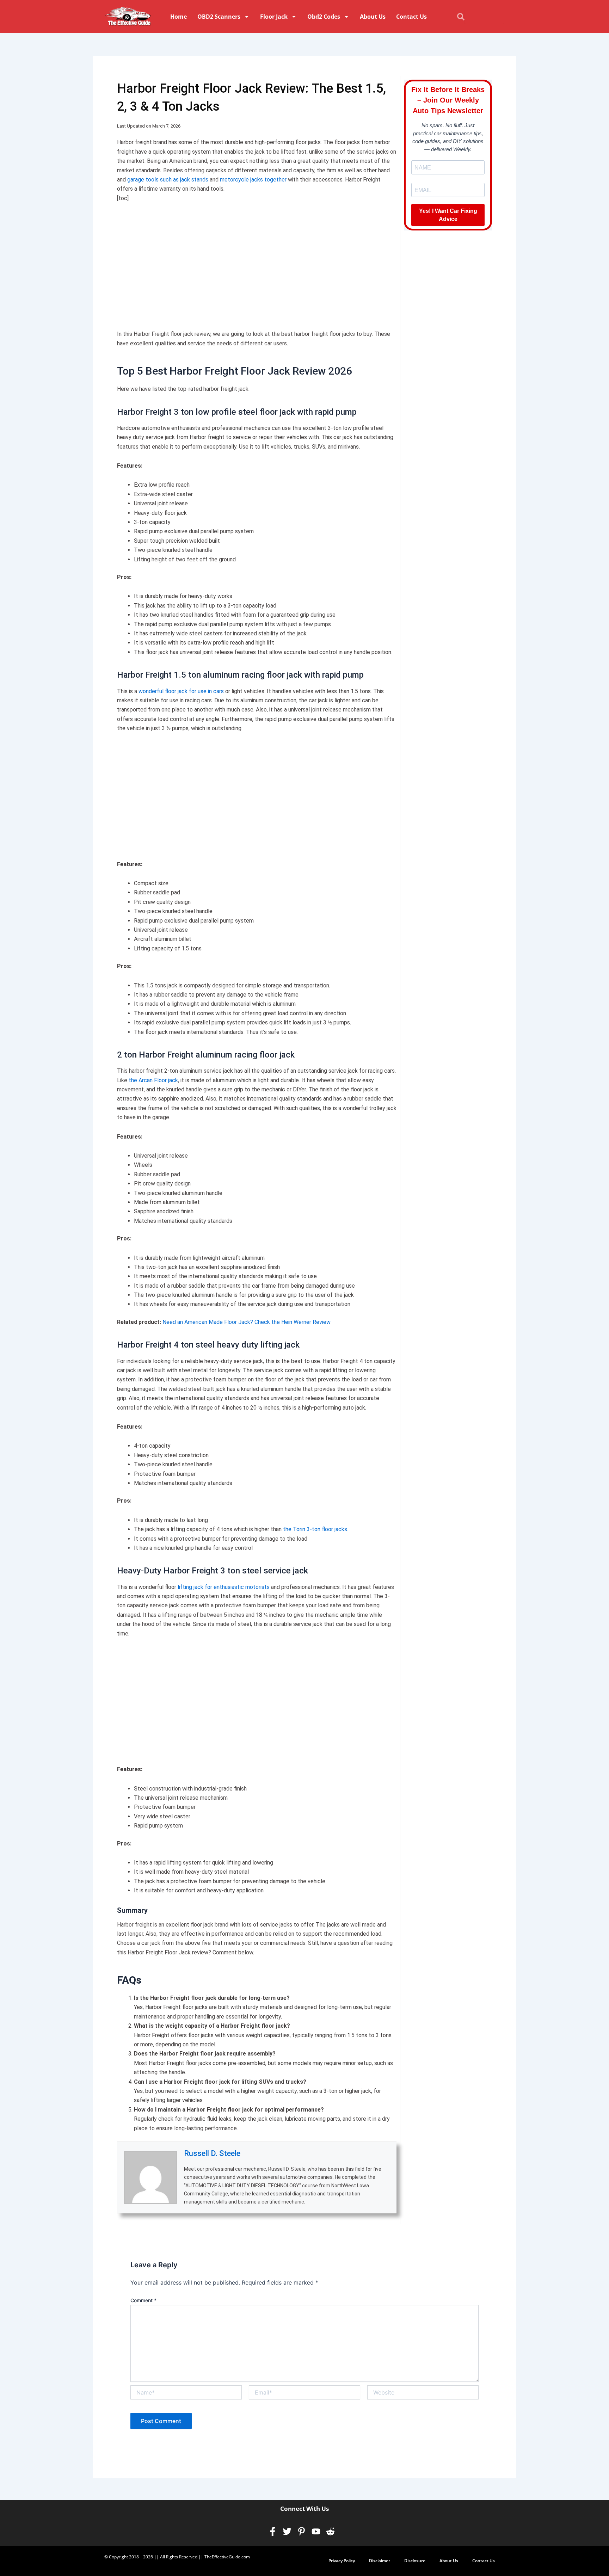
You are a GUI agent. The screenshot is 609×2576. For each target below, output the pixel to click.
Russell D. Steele (212, 2153)
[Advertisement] (257, 262)
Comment (143, 2300)
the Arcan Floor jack (153, 1080)
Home (179, 17)
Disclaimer (380, 2561)
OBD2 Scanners (219, 17)
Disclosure (415, 2561)
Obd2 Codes (324, 17)
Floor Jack (274, 17)
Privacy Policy (342, 2561)
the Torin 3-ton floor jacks (314, 1529)
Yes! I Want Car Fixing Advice (448, 215)
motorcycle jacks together (253, 180)
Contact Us (411, 17)
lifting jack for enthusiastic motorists (224, 1587)
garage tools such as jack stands (168, 180)
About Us (373, 17)
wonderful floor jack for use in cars (181, 691)
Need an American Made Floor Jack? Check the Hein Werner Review (247, 1322)
